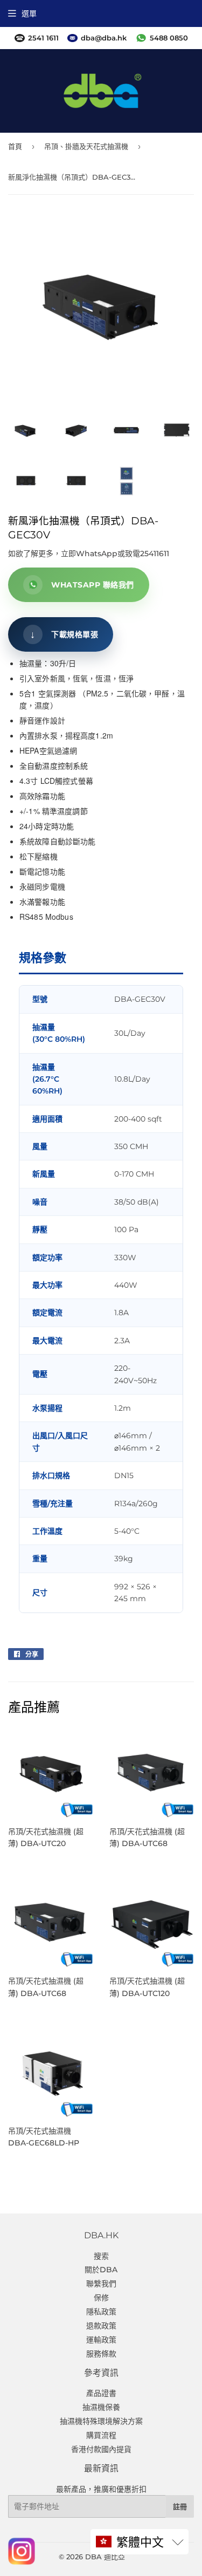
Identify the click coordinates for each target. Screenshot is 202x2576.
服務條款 (101, 2354)
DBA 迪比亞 (105, 2557)
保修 (101, 2298)
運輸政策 (101, 2340)
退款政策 (101, 2326)
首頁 (15, 146)
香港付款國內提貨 (101, 2449)
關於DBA (101, 2270)
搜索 (101, 2256)
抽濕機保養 (101, 2407)
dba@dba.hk (104, 38)
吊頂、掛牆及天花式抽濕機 (86, 146)
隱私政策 (101, 2312)
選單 (29, 13)
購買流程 (101, 2435)
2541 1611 (43, 38)
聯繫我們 (101, 2284)
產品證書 (101, 2393)
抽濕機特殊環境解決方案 (101, 2421)
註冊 (180, 2506)
